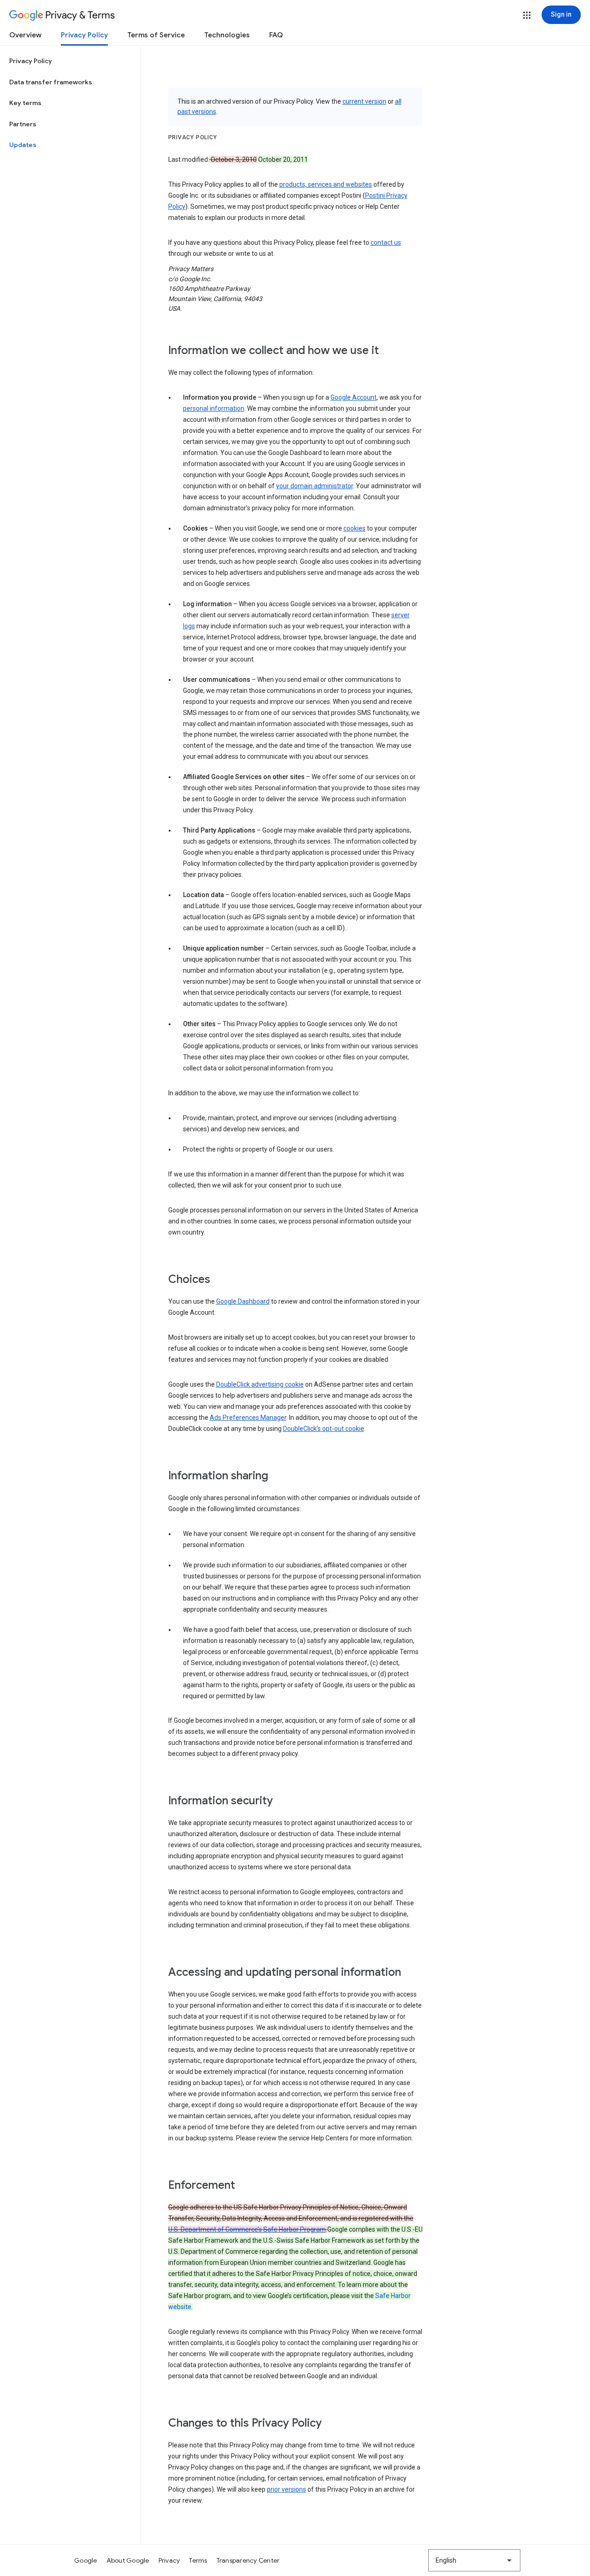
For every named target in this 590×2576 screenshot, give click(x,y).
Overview (25, 35)
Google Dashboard (243, 1301)
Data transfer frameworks (51, 82)
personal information (214, 408)
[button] (527, 15)
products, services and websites (326, 184)
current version (364, 101)
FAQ (276, 35)
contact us (386, 242)
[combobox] (474, 2560)
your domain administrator (315, 486)
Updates (23, 145)
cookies (354, 528)
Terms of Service (156, 35)
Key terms (25, 103)
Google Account (354, 397)
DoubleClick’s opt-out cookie (324, 1429)
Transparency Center (248, 2560)
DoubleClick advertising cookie (260, 1384)
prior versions (286, 2489)
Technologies (227, 35)
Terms (198, 2560)
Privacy (169, 2560)
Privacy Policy (84, 35)
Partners (23, 124)
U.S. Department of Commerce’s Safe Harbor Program (247, 2229)
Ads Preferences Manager (248, 1418)
